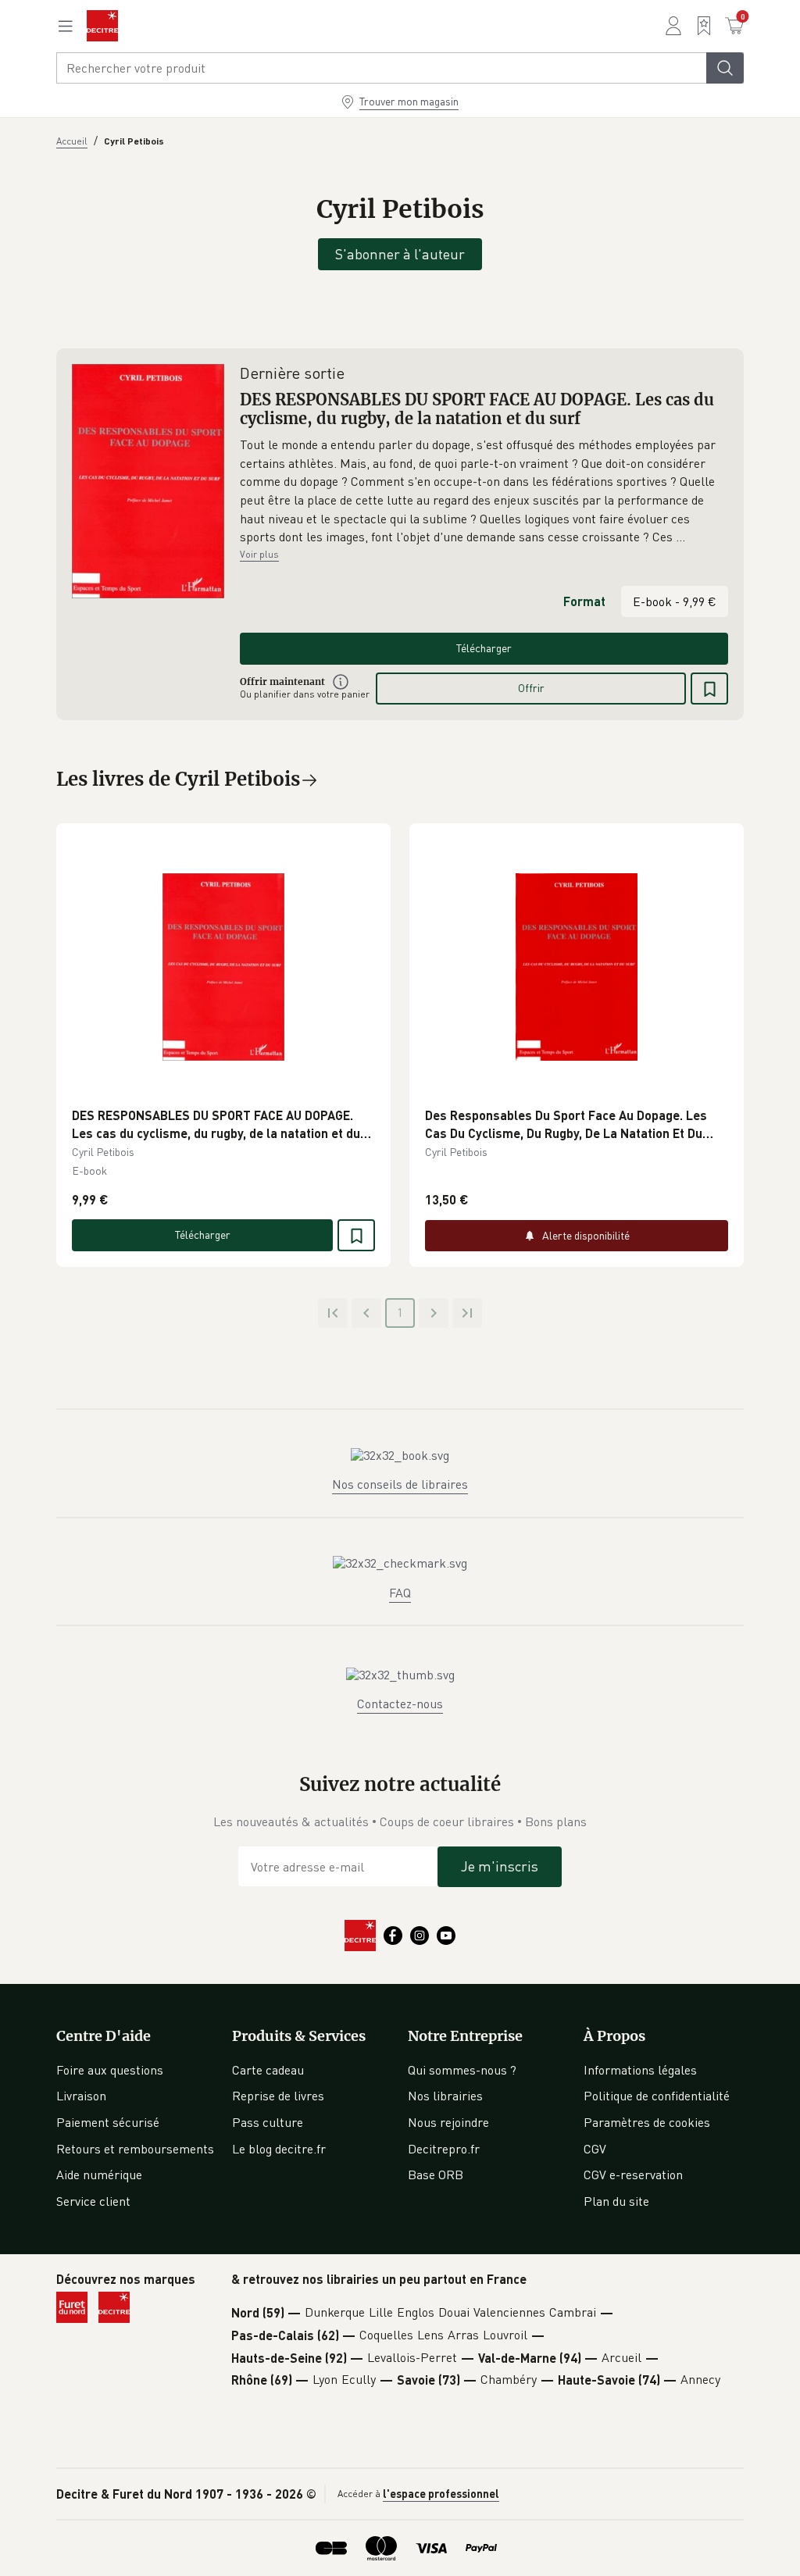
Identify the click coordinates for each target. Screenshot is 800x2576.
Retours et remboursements (135, 2149)
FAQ (400, 1593)
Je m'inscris (500, 1866)
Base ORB (436, 2175)
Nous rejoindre (448, 2122)
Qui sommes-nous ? (462, 2070)
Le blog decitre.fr (279, 2149)
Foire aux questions (110, 2070)
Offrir (531, 688)
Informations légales (640, 2070)
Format (584, 601)
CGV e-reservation (633, 2175)
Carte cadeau (268, 2070)
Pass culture (268, 2122)
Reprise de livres (278, 2096)
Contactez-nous (400, 1704)
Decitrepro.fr (444, 2149)
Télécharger (484, 648)
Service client (93, 2201)
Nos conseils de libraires (400, 1484)
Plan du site (616, 2201)
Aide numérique (99, 2175)
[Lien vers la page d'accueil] (102, 26)
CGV (595, 2149)
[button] (484, 491)
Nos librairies (445, 2096)
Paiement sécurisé (108, 2122)
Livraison (81, 2096)
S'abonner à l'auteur (400, 254)
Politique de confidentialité (657, 2096)
